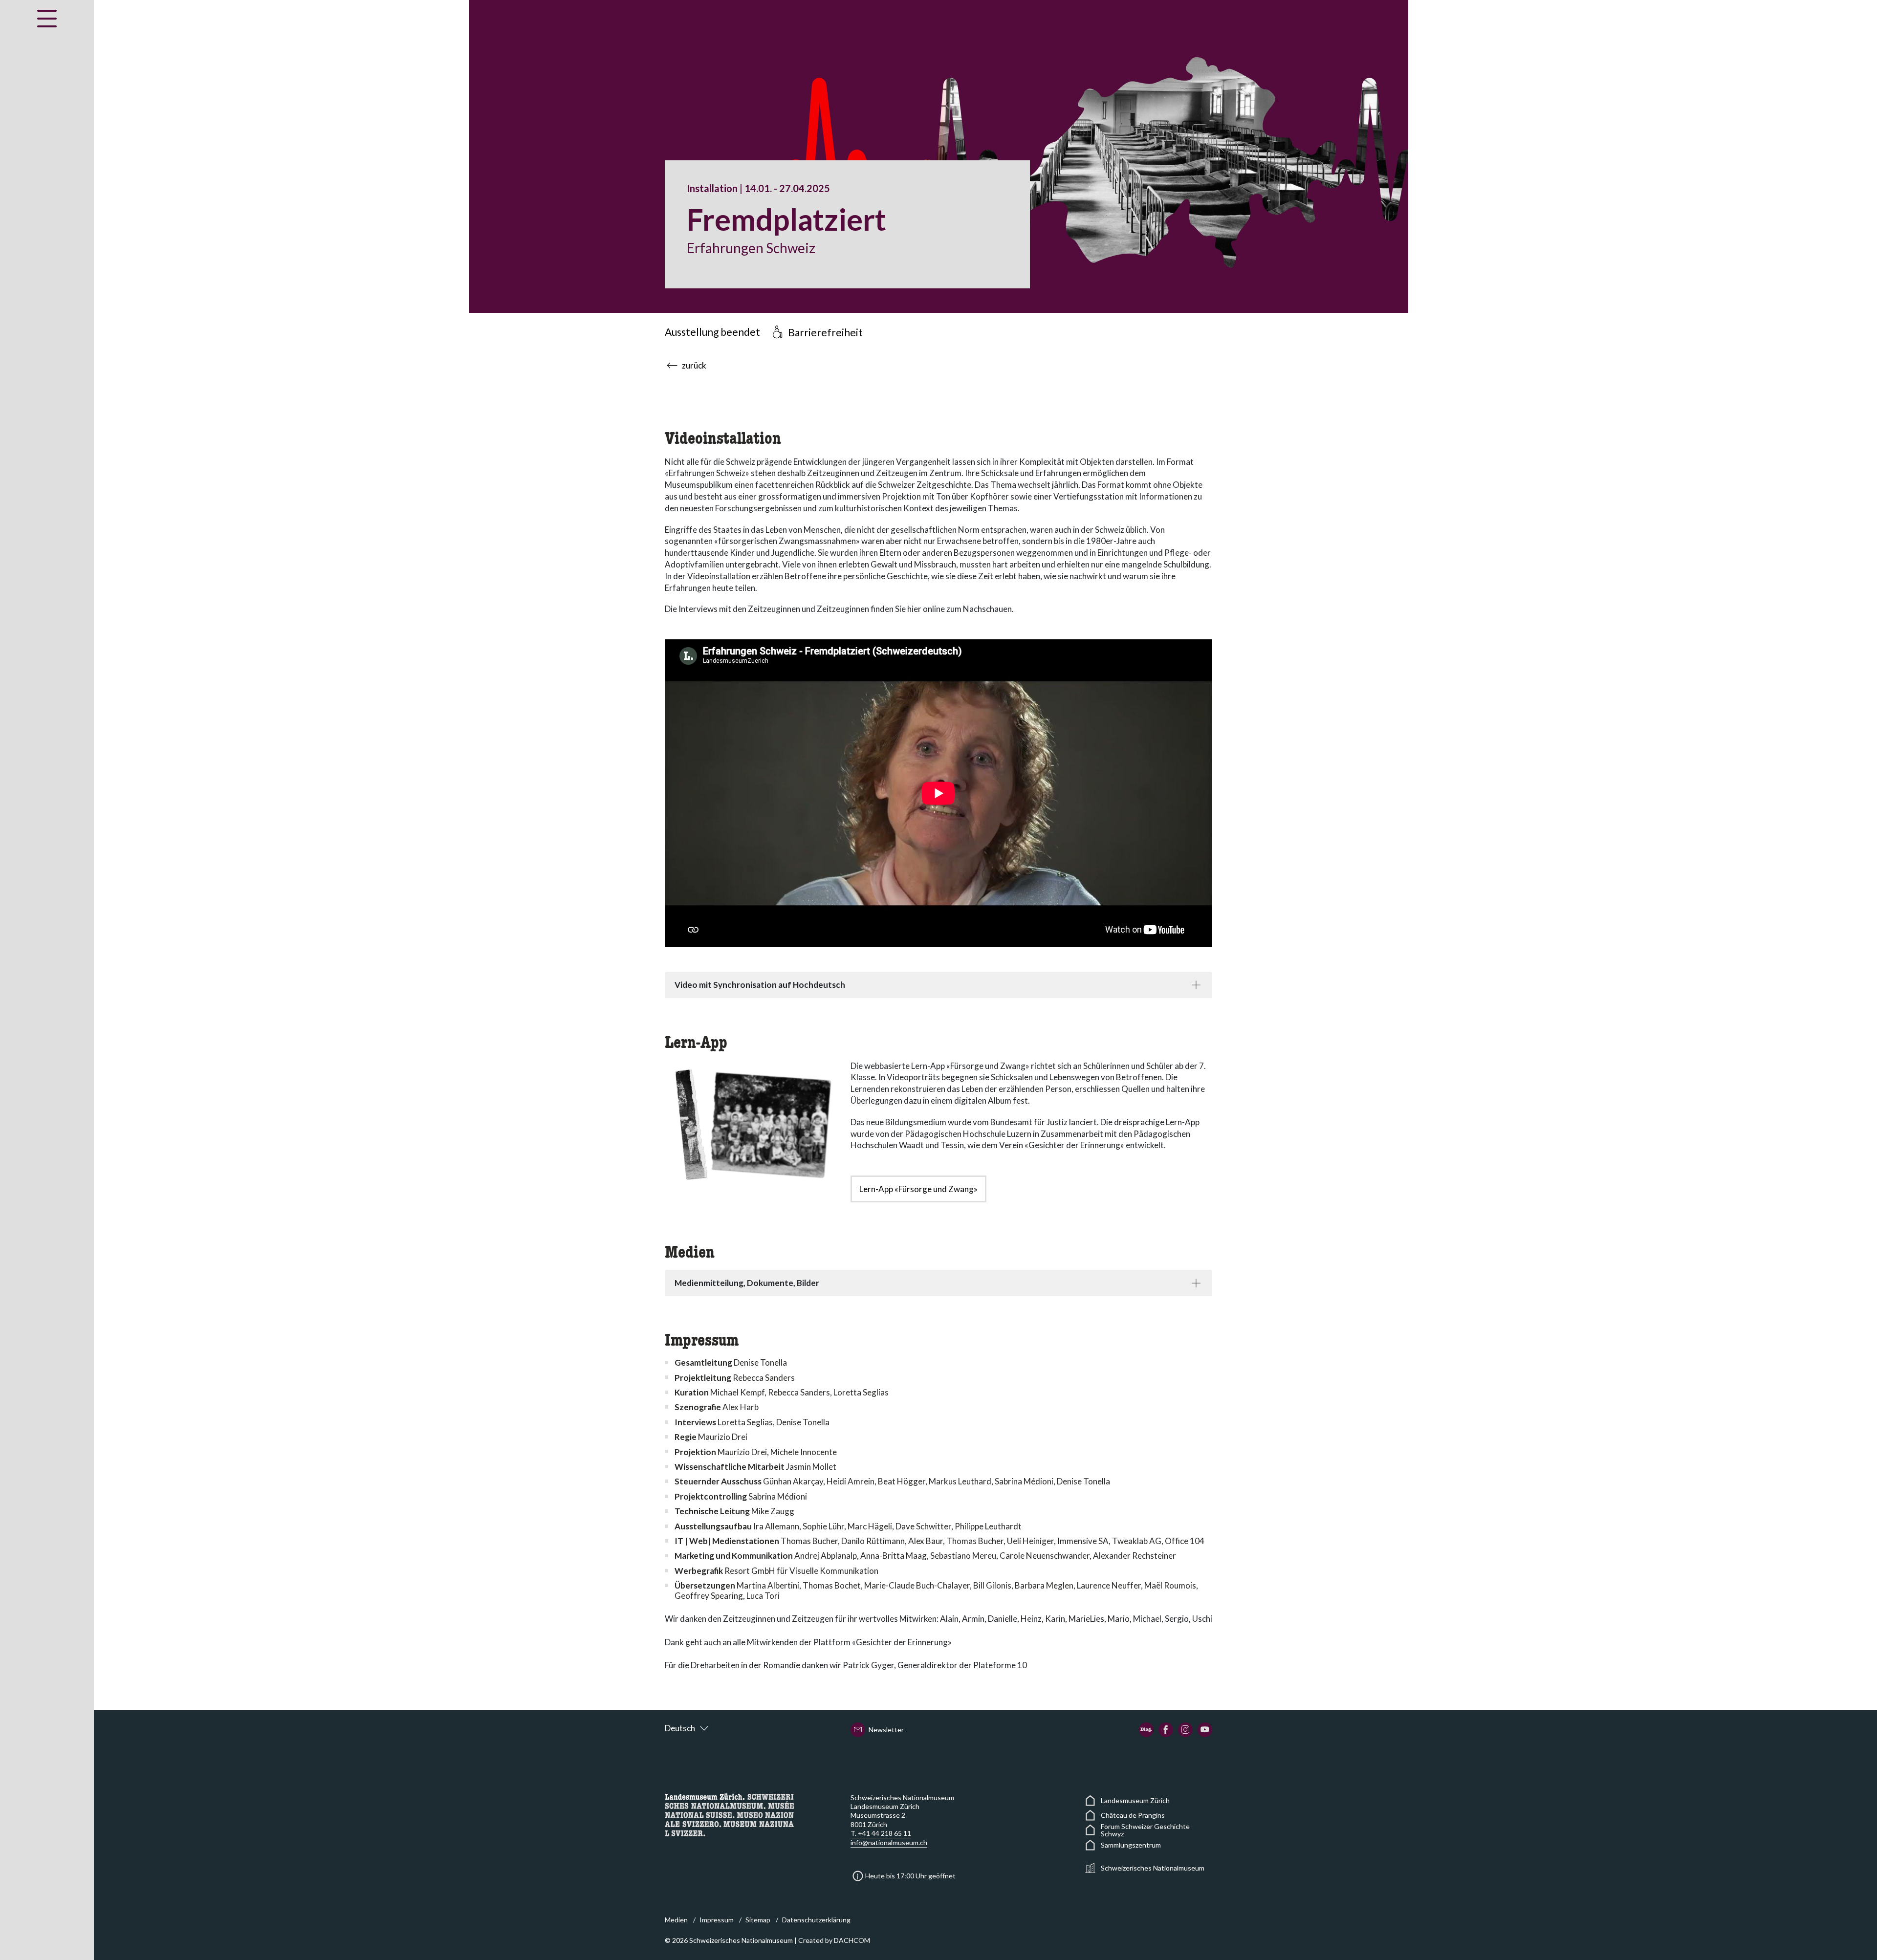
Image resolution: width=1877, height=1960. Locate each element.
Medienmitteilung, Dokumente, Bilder (747, 1283)
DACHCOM (852, 1940)
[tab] (938, 985)
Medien (676, 1920)
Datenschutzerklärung (816, 1920)
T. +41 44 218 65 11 (881, 1833)
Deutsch (680, 1728)
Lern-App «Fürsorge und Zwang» (918, 1189)
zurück (694, 365)
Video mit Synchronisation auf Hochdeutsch (760, 985)
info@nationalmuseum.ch (889, 1842)
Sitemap (758, 1920)
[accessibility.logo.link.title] (729, 1814)
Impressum (717, 1920)
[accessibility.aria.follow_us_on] (1146, 1730)
